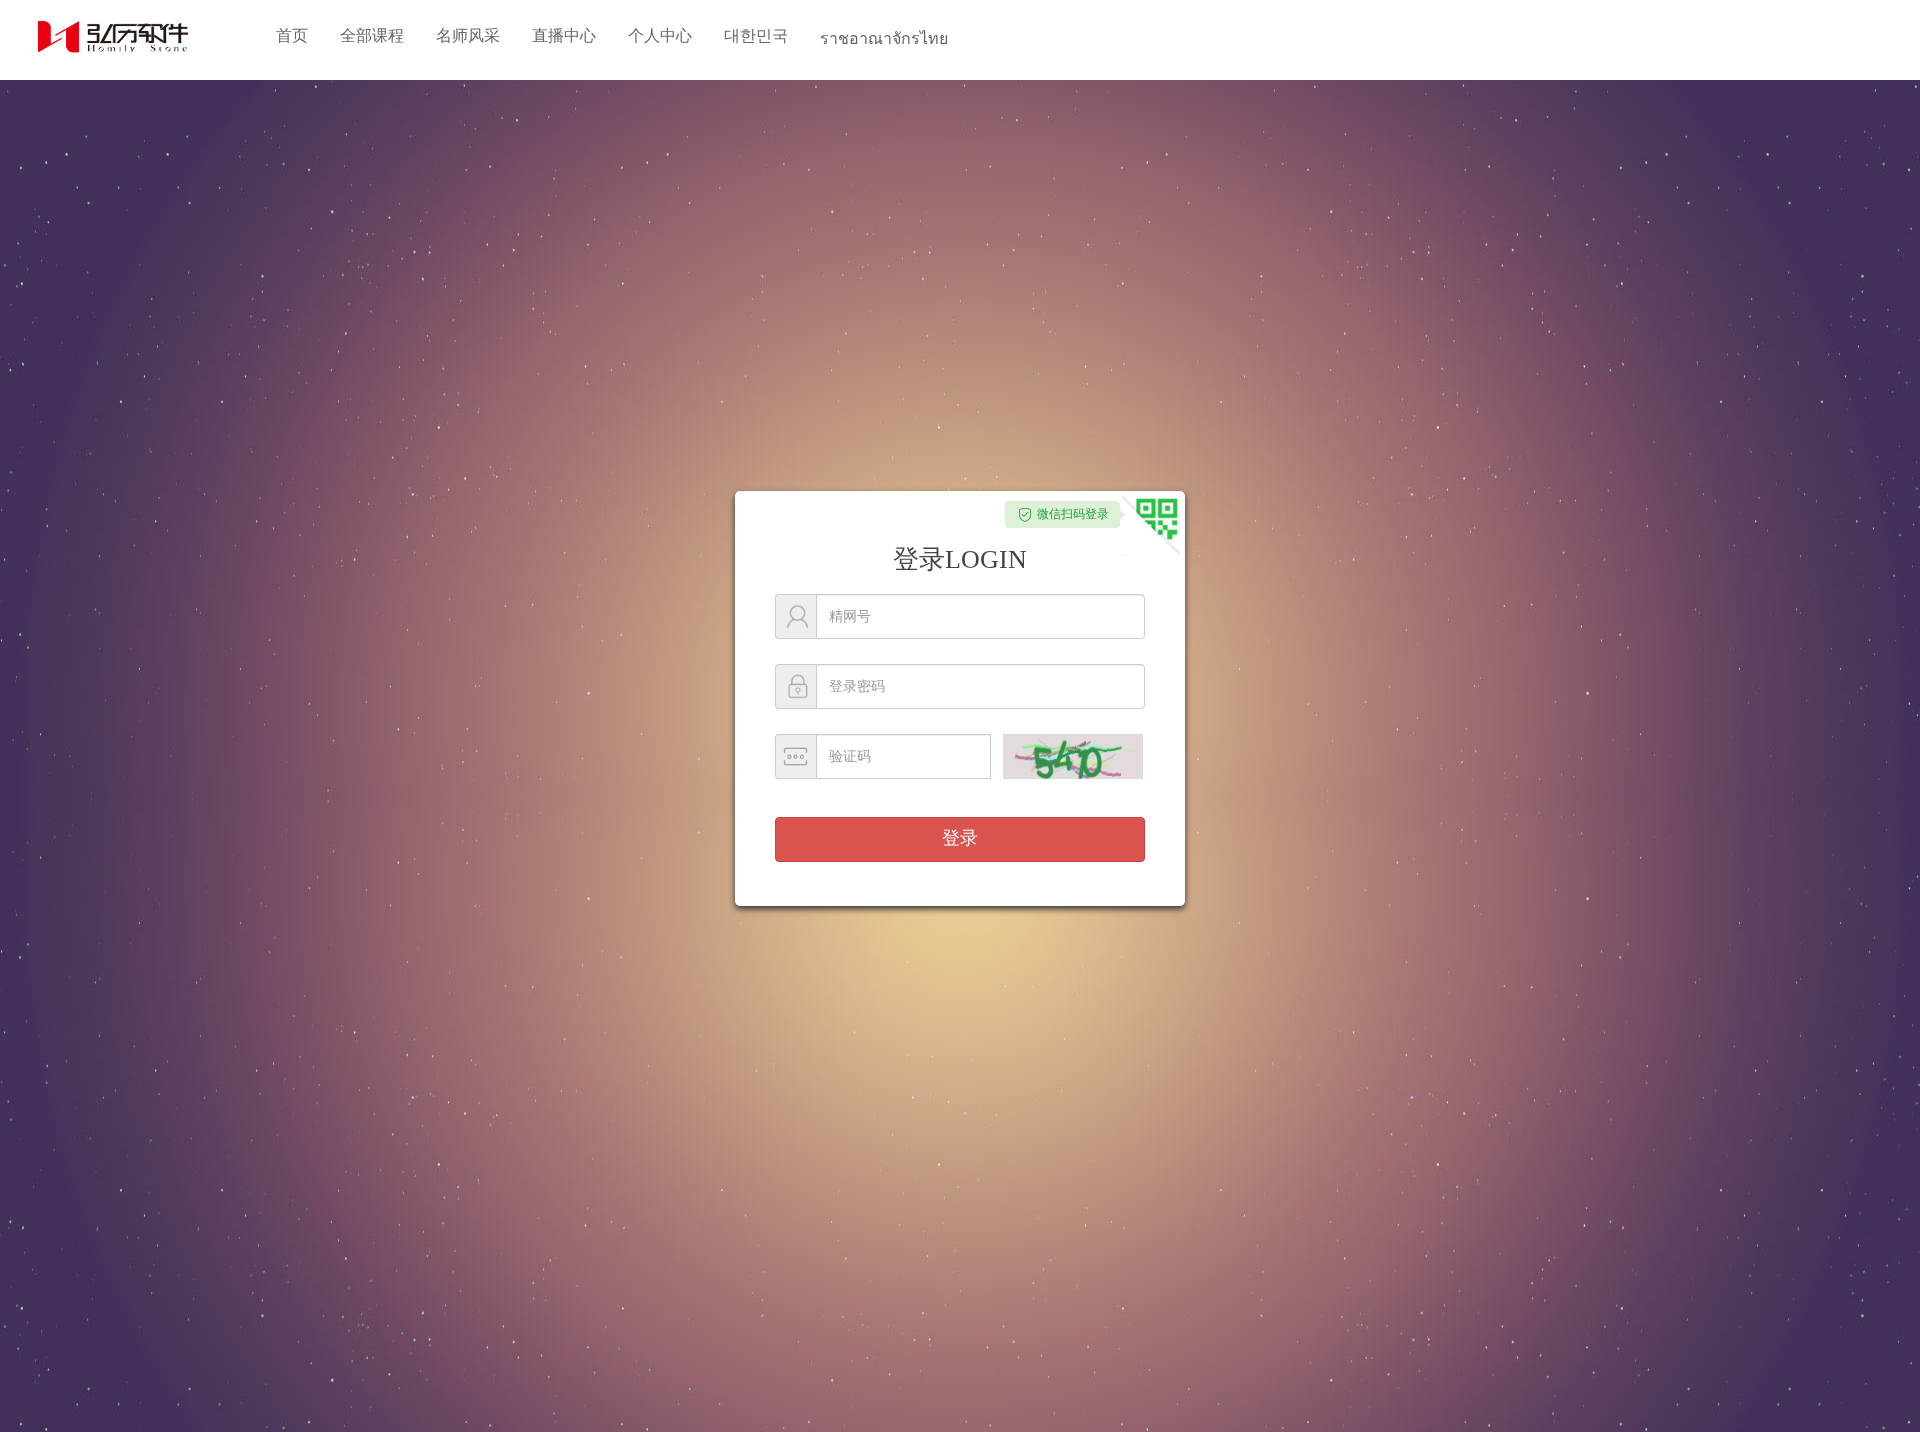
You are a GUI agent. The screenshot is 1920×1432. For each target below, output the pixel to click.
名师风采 (468, 35)
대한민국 (756, 35)
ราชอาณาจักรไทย (884, 38)
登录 (960, 838)
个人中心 (660, 35)
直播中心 (564, 35)
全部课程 (372, 35)
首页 (292, 35)
